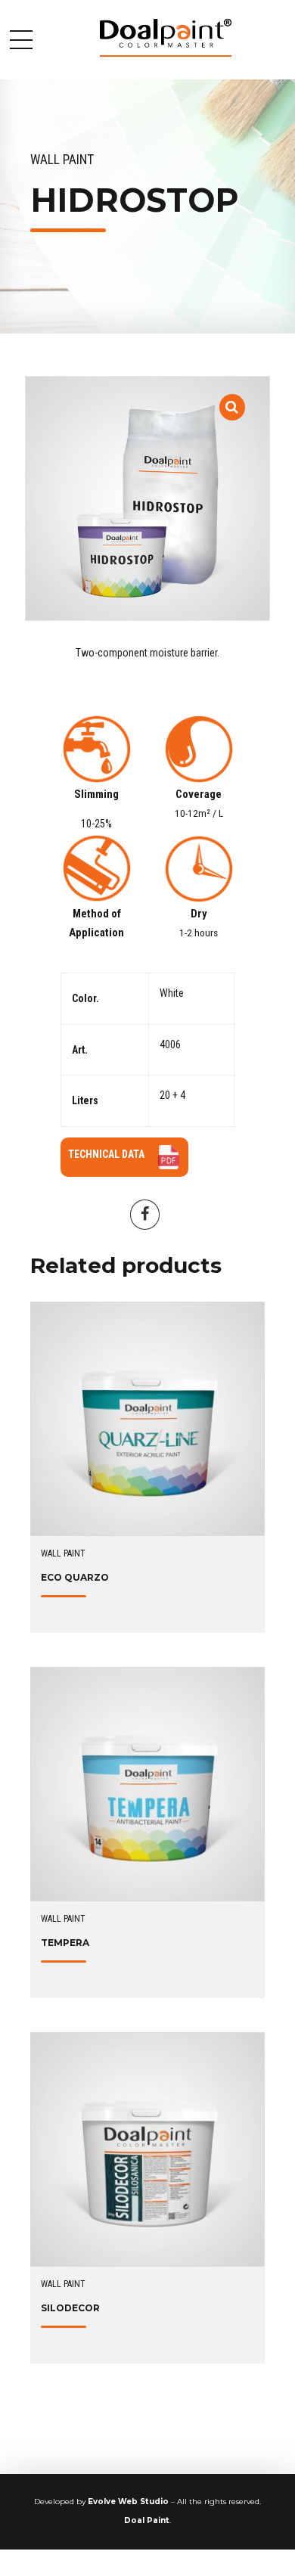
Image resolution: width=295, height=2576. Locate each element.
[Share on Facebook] (145, 1215)
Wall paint (62, 160)
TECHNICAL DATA (106, 1154)
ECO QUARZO (75, 1577)
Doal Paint (147, 2520)
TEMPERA (65, 1943)
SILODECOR (70, 2308)
